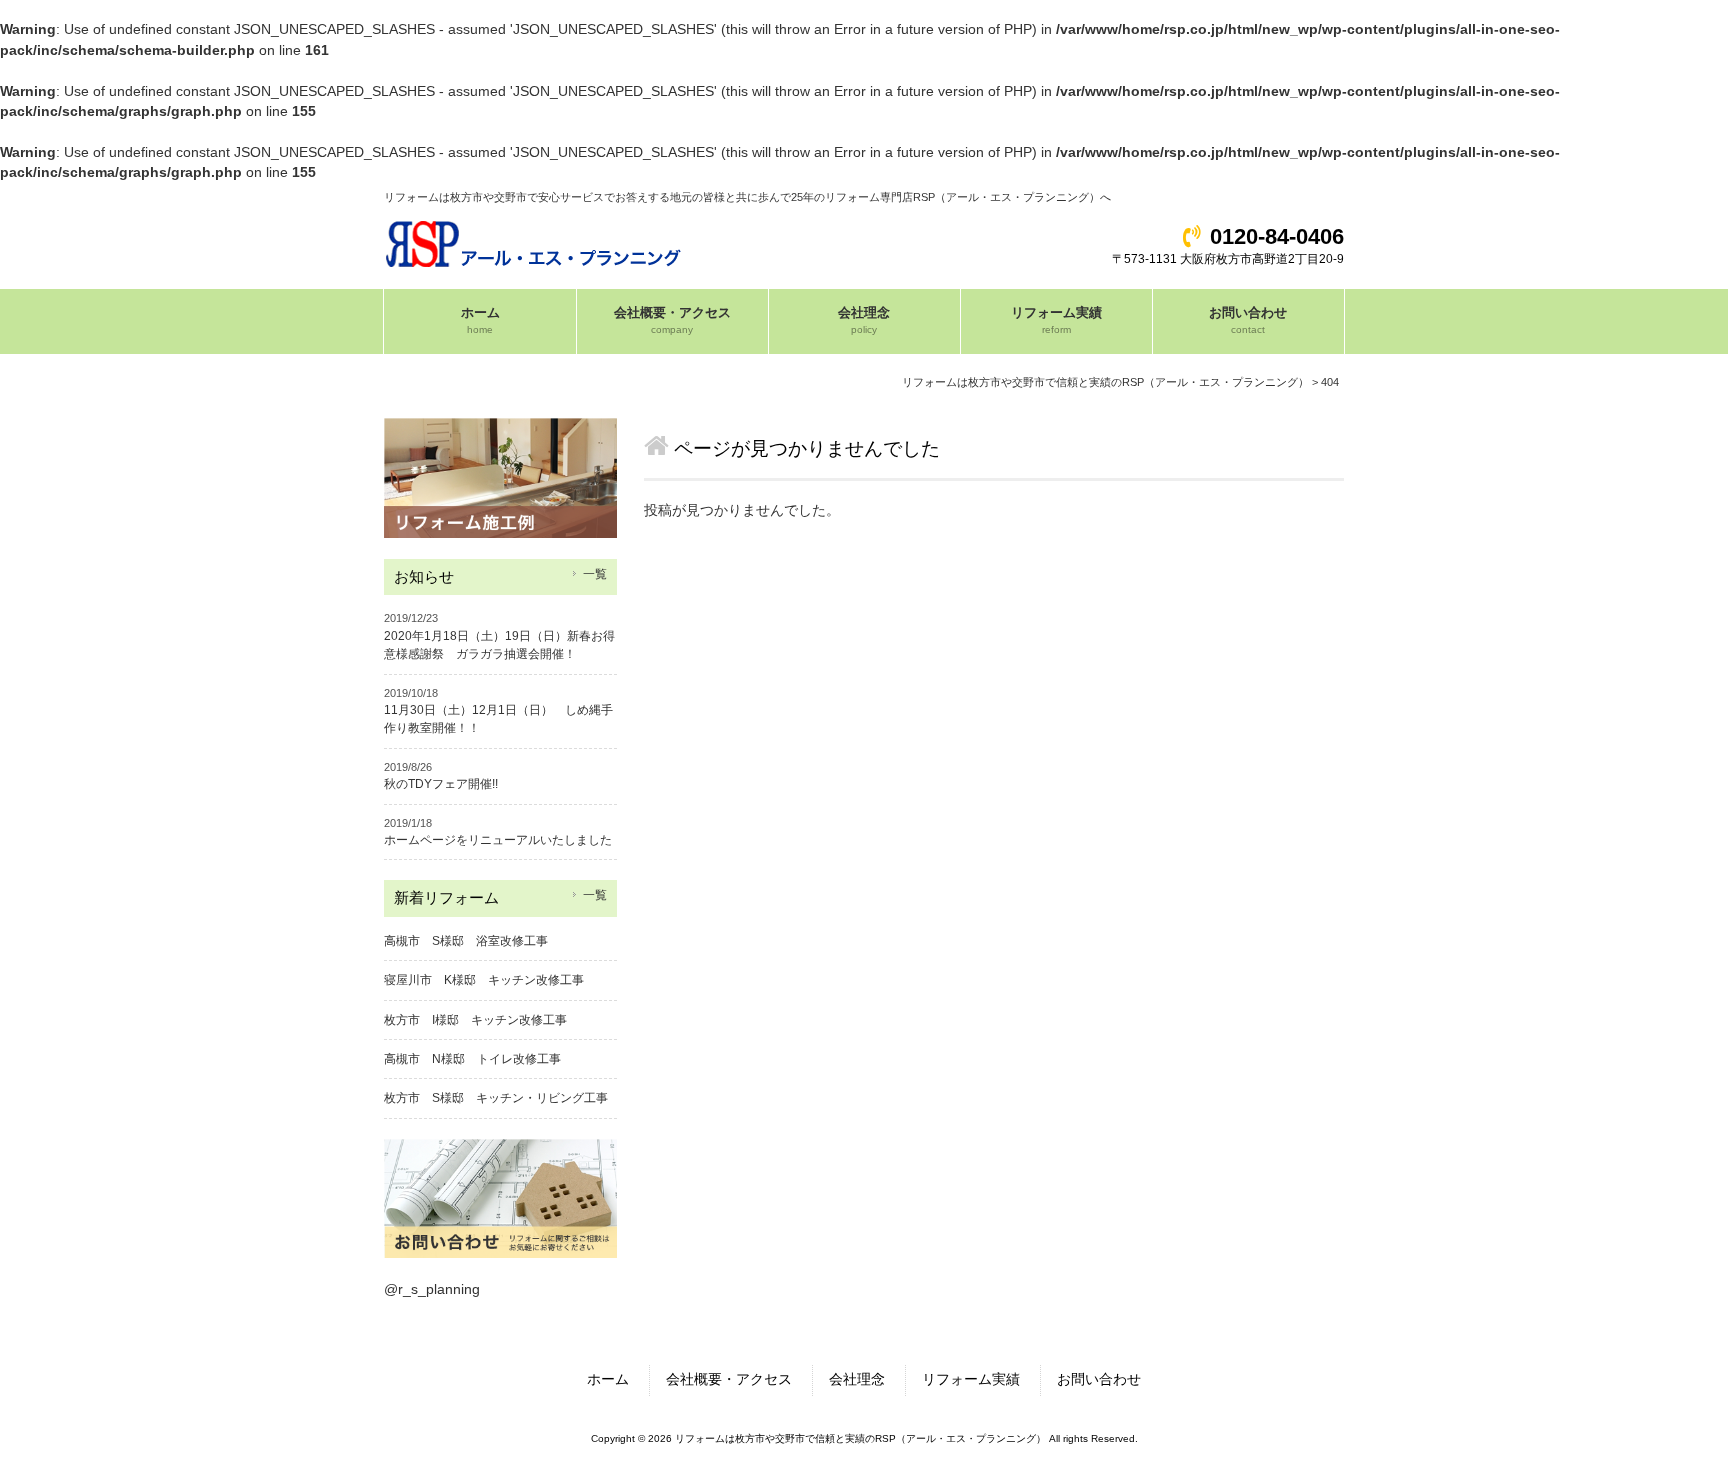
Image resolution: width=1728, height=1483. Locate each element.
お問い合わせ (1099, 1379)
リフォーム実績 (971, 1379)
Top (1666, 1421)
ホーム (608, 1379)
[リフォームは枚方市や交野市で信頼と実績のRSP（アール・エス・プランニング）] (534, 262)
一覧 (595, 574)
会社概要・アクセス (729, 1379)
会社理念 (857, 1379)
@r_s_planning (432, 1289)
